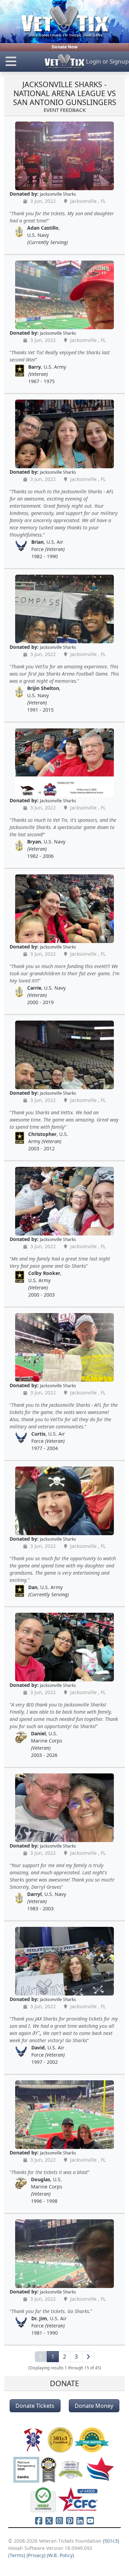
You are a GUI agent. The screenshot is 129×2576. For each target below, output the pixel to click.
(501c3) (111, 2541)
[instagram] (60, 2521)
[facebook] (39, 2521)
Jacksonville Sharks (58, 194)
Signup (119, 61)
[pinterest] (70, 2521)
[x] (49, 2521)
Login (94, 61)
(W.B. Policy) (60, 2555)
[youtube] (90, 2521)
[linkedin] (80, 2521)
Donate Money (94, 2406)
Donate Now (65, 47)
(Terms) (17, 2555)
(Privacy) (36, 2555)
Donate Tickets (35, 2406)
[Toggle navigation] (21, 61)
